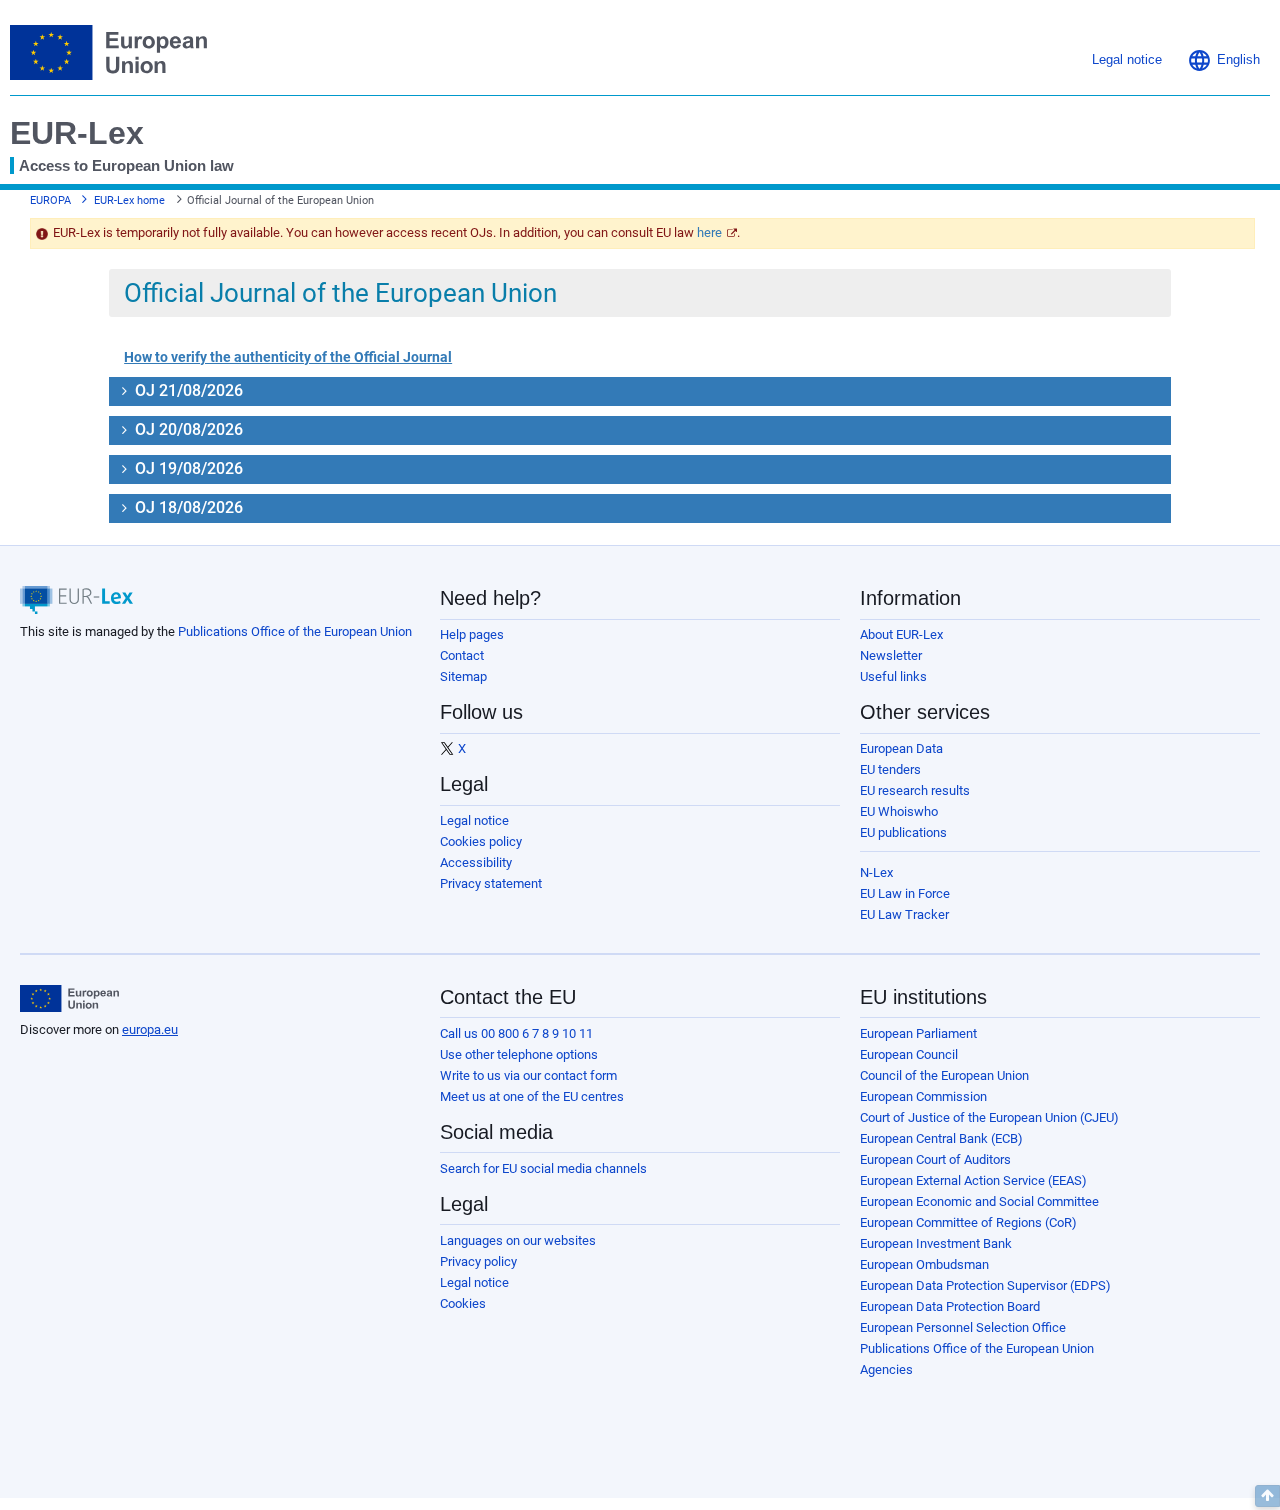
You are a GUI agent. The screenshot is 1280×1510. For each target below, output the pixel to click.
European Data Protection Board (950, 1306)
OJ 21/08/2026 (187, 390)
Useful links (893, 676)
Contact (462, 655)
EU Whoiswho (899, 811)
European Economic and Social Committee (979, 1201)
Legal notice (474, 820)
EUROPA (50, 200)
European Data (901, 748)
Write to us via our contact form (528, 1075)
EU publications (903, 832)
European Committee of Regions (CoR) (968, 1222)
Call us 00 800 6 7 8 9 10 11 (516, 1033)
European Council (909, 1054)
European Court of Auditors (935, 1159)
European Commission (923, 1096)
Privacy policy (478, 1261)
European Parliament (918, 1033)
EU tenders (890, 769)
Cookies (463, 1303)
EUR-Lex (77, 133)
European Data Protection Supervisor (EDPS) (985, 1285)
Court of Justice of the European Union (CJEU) (989, 1117)
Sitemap (463, 676)
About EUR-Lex (901, 634)
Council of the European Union (944, 1075)
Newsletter (891, 655)
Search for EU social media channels (543, 1168)
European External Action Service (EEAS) (973, 1180)
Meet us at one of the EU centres (532, 1096)
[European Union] (69, 999)
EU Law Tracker (904, 914)
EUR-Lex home (129, 200)
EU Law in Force (905, 893)
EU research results (915, 790)
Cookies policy (481, 841)
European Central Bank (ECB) (941, 1138)
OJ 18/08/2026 (187, 507)
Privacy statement (491, 883)
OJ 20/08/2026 (187, 429)
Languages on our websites (518, 1240)
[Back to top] (1267, 1496)
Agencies (886, 1369)
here (709, 232)
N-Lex (876, 872)
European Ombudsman (924, 1264)
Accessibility (476, 862)
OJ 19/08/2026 (187, 468)
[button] (1223, 60)
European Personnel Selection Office (963, 1327)
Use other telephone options (519, 1054)
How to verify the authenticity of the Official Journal (288, 357)
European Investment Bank (936, 1243)
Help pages (472, 634)
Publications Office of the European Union (295, 631)
